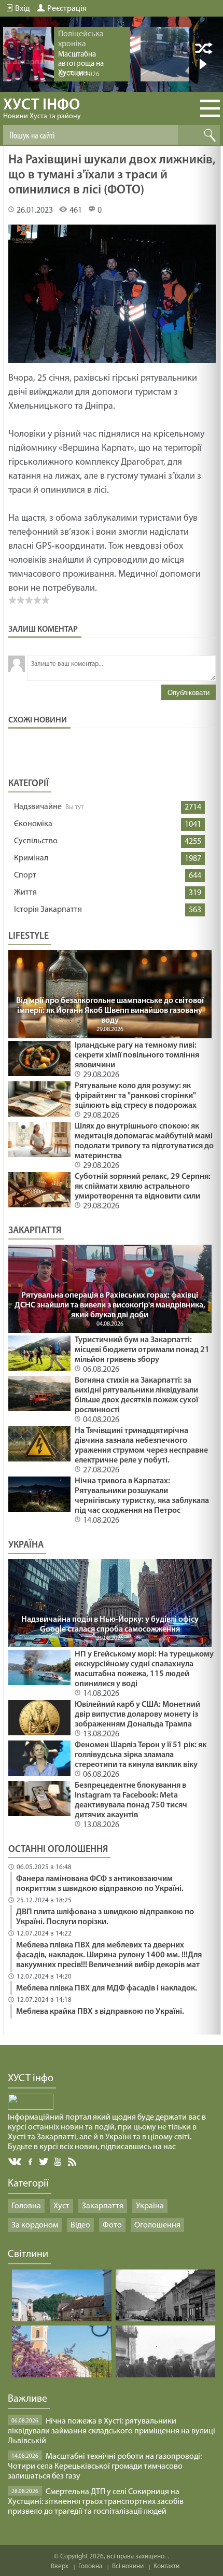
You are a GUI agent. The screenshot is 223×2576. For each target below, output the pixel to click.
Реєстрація (67, 9)
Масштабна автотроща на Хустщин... (81, 64)
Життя (25, 893)
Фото (112, 2225)
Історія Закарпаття (48, 910)
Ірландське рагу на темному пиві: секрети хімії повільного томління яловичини (137, 1055)
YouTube (58, 2161)
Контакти (166, 2566)
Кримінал (31, 858)
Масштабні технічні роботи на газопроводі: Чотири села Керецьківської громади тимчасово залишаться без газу (105, 2467)
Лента (74, 2161)
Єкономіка (33, 824)
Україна (150, 2206)
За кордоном (35, 2225)
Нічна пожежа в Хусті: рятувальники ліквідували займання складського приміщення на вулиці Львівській (112, 2431)
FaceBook (31, 2161)
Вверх (60, 2566)
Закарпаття (103, 2206)
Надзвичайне (38, 807)
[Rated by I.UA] (31, 2108)
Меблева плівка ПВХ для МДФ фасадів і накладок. (107, 1988)
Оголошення (157, 2225)
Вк (16, 2162)
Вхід (22, 9)
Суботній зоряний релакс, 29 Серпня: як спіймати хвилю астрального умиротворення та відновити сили (143, 1187)
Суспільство (36, 841)
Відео (80, 2225)
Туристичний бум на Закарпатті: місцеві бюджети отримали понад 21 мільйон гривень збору (142, 1350)
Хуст (61, 2206)
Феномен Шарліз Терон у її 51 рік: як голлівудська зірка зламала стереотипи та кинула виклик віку (141, 1755)
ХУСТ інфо (42, 109)
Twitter (44, 2161)
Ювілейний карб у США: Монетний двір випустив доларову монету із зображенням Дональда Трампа (137, 1715)
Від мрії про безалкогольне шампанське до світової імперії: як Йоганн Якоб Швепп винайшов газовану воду (110, 1011)
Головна (26, 2206)
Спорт (25, 875)
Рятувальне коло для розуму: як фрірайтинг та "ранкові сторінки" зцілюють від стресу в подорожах (136, 1096)
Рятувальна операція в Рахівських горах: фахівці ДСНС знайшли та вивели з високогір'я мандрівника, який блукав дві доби (110, 1305)
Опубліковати (189, 693)
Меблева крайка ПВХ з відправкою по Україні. (100, 2012)
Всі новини (128, 2566)
